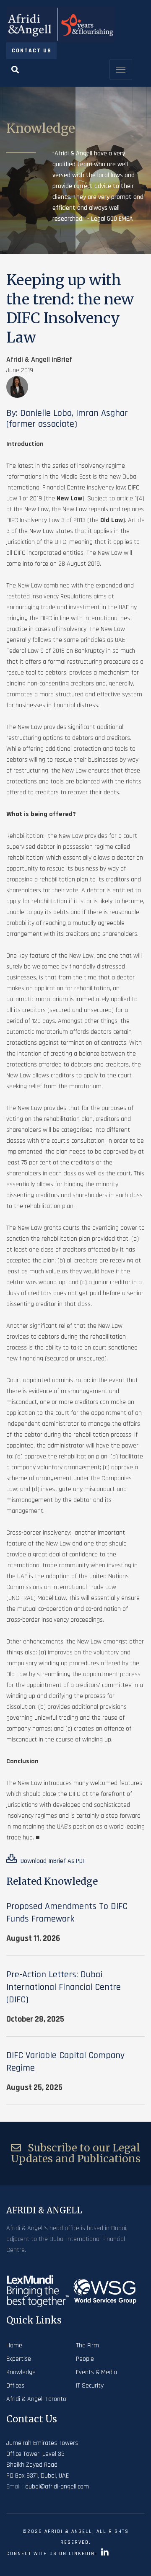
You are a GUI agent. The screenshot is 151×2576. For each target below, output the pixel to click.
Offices (15, 2386)
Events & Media (96, 2372)
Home (14, 2345)
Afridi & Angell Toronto (36, 2399)
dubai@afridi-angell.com (57, 2487)
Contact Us (32, 51)
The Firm (87, 2345)
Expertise (19, 2359)
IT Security (90, 2386)
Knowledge (21, 2372)
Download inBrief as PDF (52, 1861)
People (85, 2359)
